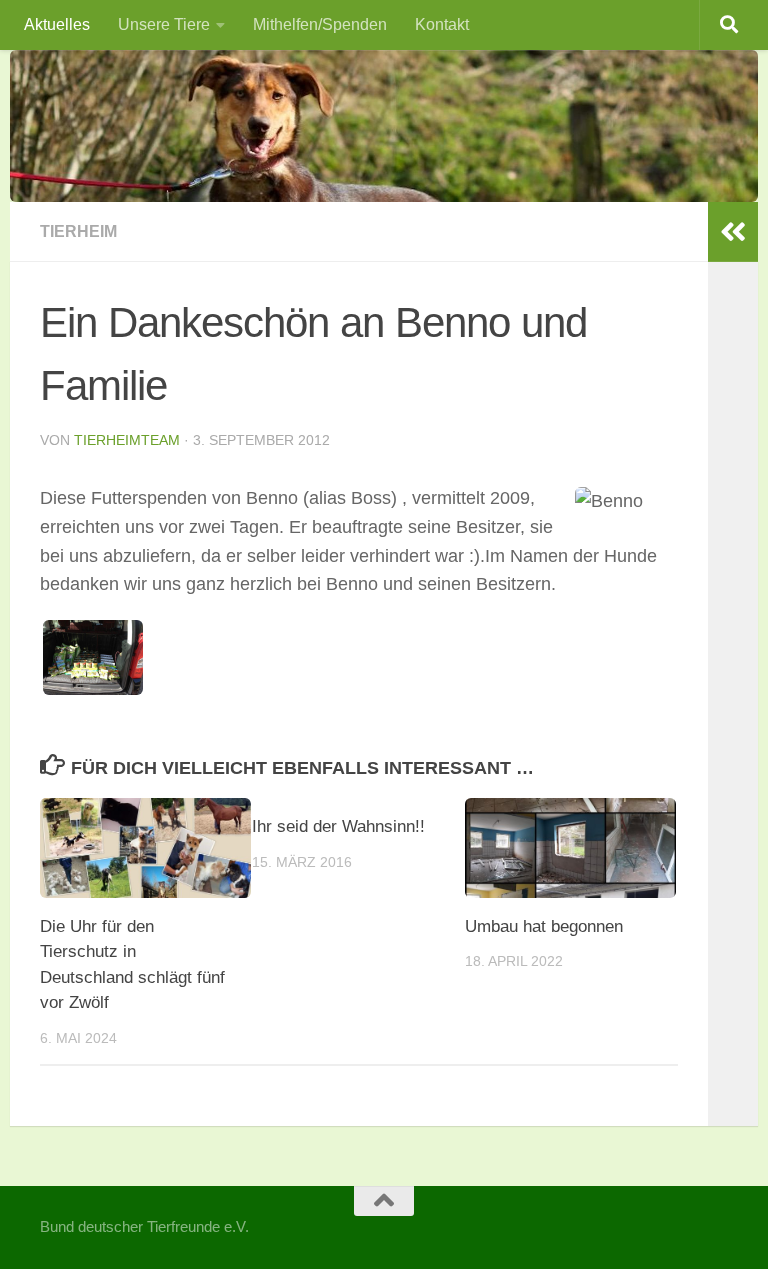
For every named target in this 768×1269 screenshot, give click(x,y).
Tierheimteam (127, 440)
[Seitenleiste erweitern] (733, 232)
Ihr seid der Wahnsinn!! (338, 826)
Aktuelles (57, 24)
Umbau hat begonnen (544, 926)
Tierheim (78, 231)
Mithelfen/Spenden (320, 24)
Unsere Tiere (164, 24)
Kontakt (442, 24)
